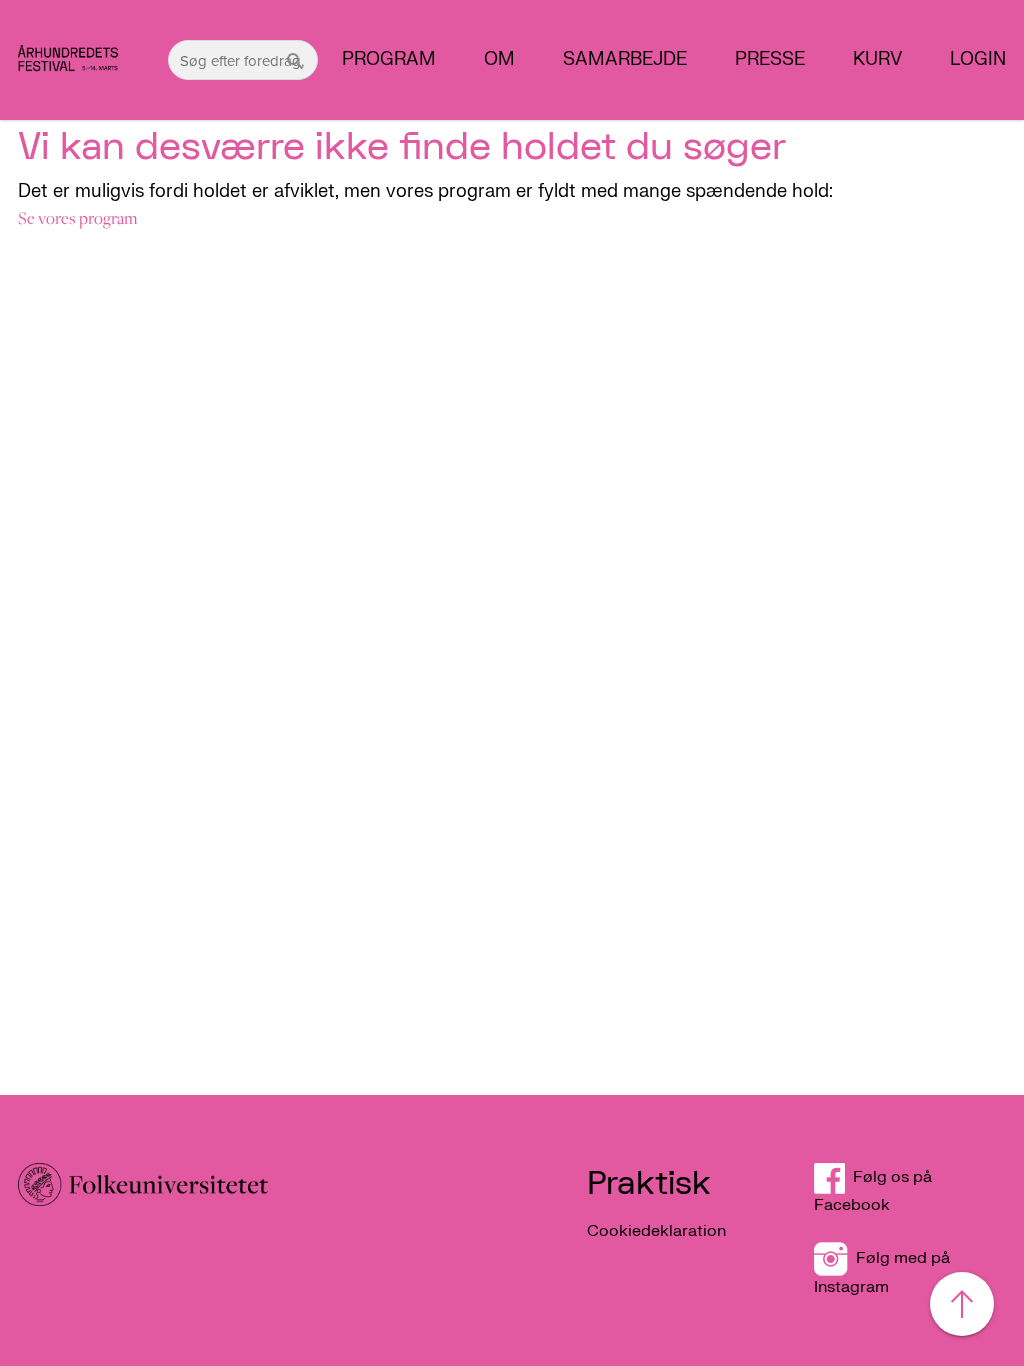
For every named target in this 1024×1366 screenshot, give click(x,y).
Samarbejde (625, 60)
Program (389, 60)
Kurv (877, 60)
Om (499, 60)
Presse (770, 60)
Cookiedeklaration (656, 1231)
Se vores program (78, 218)
